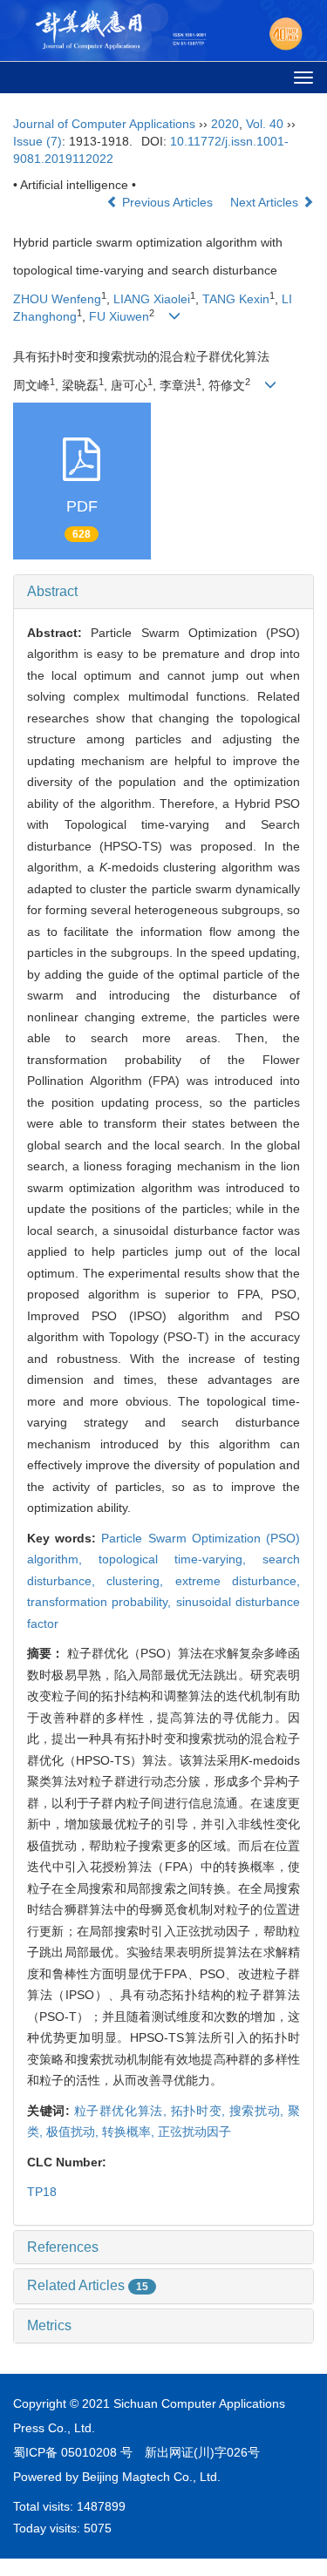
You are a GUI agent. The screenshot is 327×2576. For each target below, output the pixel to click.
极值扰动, (74, 2132)
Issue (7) (37, 141)
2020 (225, 124)
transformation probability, (102, 1602)
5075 (98, 2528)
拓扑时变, (200, 2111)
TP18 (42, 2192)
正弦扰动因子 (194, 2132)
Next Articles (266, 202)
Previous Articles (167, 202)
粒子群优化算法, (123, 2111)
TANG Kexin (236, 299)
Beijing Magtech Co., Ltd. (151, 2477)
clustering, (140, 1581)
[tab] (163, 592)
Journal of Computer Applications (104, 124)
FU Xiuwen (119, 316)
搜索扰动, (259, 2111)
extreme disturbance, (238, 1581)
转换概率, (130, 2132)
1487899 (101, 2506)
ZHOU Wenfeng (57, 299)
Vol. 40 (265, 124)
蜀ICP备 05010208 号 (73, 2452)
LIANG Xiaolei (152, 299)
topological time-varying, (181, 1559)
